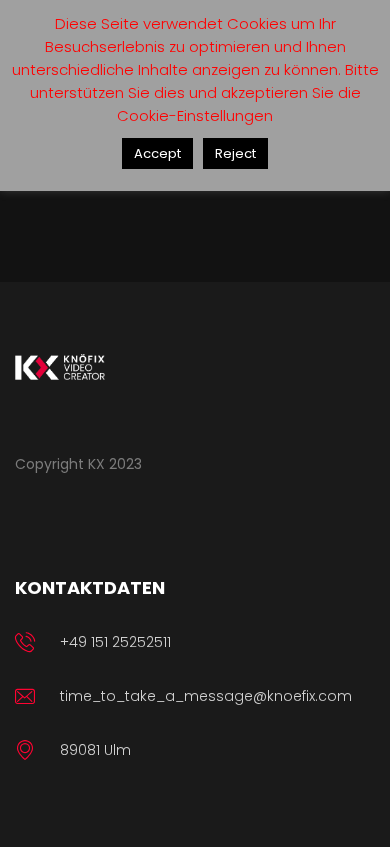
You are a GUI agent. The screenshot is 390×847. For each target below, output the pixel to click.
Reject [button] (235, 153)
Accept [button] (157, 153)
